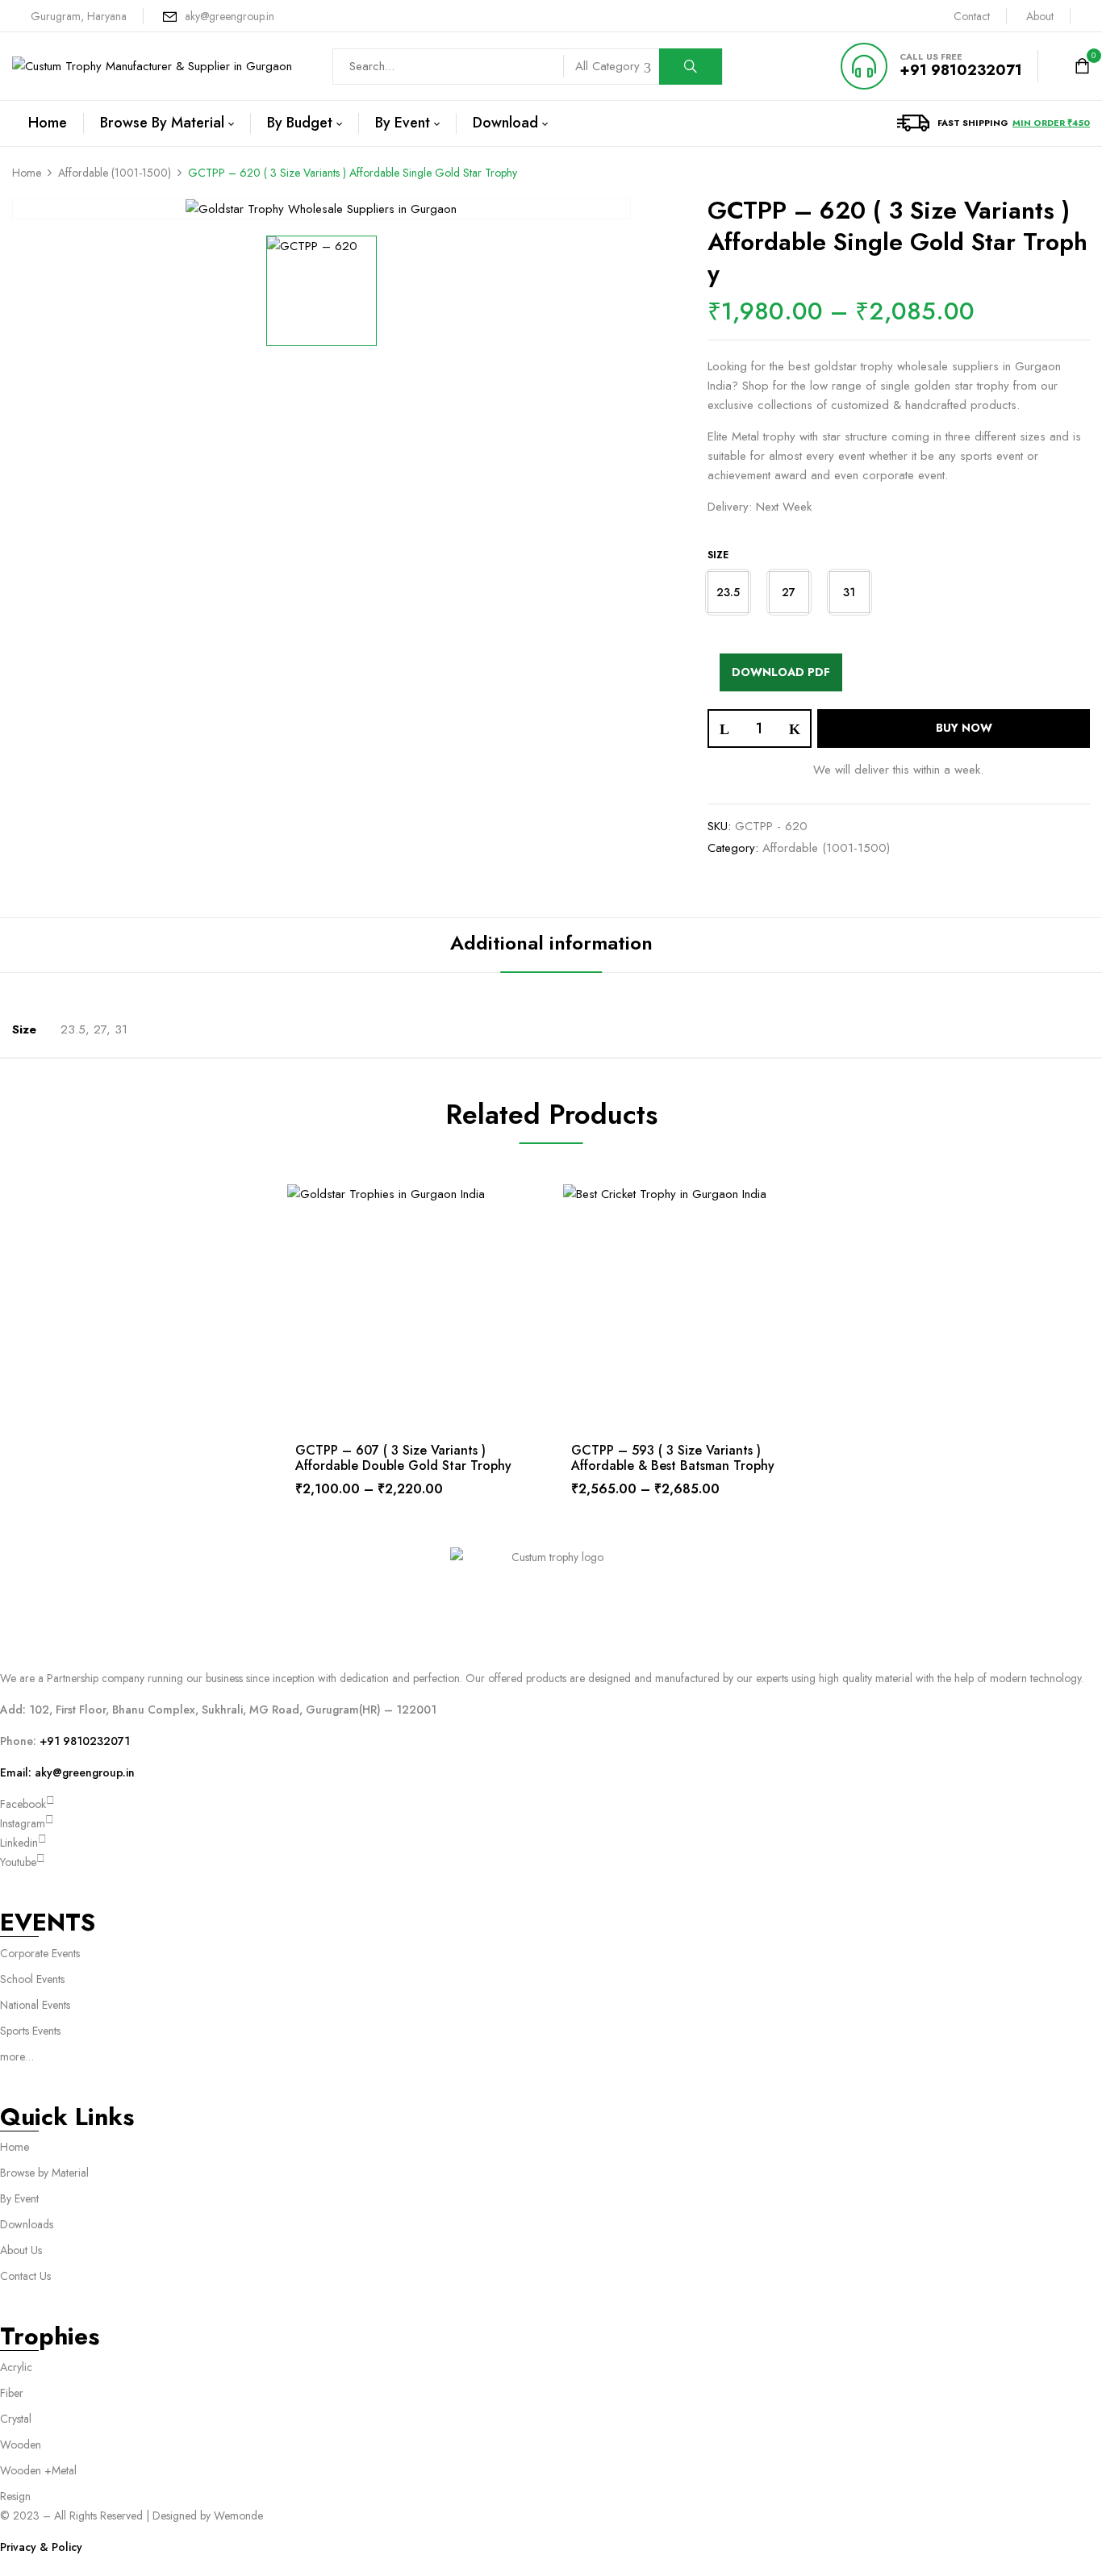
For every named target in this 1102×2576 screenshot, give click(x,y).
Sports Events (30, 2031)
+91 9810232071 (961, 70)
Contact (972, 16)
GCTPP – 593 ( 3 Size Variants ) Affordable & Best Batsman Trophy (673, 1458)
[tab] (551, 945)
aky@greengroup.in (230, 16)
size (718, 555)
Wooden (21, 2444)
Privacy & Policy (41, 2547)
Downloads (27, 2224)
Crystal (16, 2419)
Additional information (551, 943)
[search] (691, 67)
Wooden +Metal (38, 2470)
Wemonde (238, 2515)
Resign (15, 2496)
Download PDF (781, 672)
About (1040, 16)
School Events (32, 1979)
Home (27, 173)
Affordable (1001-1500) (115, 173)
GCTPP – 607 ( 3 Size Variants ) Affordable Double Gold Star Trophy (403, 1458)
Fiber (12, 2393)
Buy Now (964, 728)
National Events (37, 2005)
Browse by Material (44, 2173)
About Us (21, 2250)
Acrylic (16, 2367)
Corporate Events (40, 1953)
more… (17, 2056)
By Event (19, 2198)
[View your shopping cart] (1082, 67)
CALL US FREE (931, 56)
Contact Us (25, 2276)
